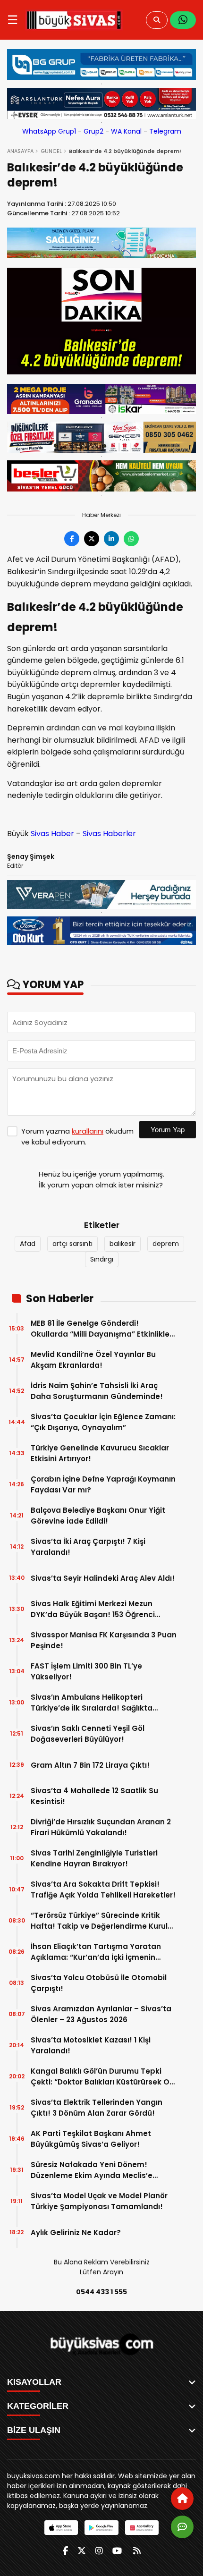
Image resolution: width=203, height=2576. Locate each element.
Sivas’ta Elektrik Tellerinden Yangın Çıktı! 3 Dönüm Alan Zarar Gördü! (97, 2108)
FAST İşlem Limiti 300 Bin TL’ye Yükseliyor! (86, 1671)
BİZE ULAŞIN (34, 2430)
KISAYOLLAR (34, 2382)
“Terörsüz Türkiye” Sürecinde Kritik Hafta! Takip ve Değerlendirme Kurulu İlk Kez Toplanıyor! (101, 1921)
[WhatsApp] (183, 20)
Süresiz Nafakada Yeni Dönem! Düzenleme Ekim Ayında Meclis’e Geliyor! (92, 2170)
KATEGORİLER (38, 2406)
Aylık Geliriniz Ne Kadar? (76, 2233)
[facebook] (65, 2551)
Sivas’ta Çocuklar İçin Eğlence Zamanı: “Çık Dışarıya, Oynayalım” (103, 1422)
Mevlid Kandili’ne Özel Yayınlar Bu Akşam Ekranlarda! (93, 1360)
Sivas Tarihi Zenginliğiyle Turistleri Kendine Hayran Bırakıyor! (94, 1858)
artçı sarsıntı (72, 1244)
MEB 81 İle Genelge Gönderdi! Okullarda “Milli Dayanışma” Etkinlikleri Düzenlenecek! (102, 1329)
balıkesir (123, 1244)
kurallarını (88, 1131)
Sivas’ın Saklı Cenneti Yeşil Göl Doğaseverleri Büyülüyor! (88, 1734)
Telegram (165, 131)
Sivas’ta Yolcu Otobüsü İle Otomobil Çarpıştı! (99, 1983)
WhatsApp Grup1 (49, 131)
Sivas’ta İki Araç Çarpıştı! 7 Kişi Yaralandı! (88, 1547)
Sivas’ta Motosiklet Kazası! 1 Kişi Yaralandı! (91, 2045)
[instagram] (99, 2551)
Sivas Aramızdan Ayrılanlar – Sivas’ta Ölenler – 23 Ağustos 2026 (101, 2014)
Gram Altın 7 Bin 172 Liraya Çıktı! (90, 1765)
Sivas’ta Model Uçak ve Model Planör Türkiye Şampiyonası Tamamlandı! (99, 2201)
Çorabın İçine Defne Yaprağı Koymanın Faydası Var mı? (103, 1484)
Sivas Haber (52, 834)
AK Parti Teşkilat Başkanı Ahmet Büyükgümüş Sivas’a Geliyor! (91, 2139)
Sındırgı (102, 1259)
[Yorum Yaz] (182, 2527)
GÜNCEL (51, 151)
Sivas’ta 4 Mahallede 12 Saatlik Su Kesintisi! (94, 1796)
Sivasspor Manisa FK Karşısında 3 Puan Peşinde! (104, 1640)
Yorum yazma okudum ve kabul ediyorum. (77, 1136)
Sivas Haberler (109, 834)
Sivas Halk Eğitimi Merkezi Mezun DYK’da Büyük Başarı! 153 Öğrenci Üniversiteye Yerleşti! (93, 1609)
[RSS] (137, 2551)
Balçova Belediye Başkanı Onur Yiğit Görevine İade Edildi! (98, 1516)
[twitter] (82, 2551)
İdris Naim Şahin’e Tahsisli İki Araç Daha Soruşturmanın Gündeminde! (97, 1391)
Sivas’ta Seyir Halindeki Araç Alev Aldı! (103, 1578)
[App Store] (61, 2528)
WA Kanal (126, 131)
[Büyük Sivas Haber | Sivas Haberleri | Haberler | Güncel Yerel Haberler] (74, 20)
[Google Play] (101, 2528)
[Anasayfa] (182, 2499)
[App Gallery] (142, 2528)
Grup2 (93, 131)
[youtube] (117, 2551)
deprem (166, 1244)
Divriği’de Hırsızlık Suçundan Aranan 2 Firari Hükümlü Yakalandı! (101, 1827)
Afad (28, 1244)
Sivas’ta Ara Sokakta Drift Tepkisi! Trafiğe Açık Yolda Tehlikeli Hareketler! (103, 1890)
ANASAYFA (20, 151)
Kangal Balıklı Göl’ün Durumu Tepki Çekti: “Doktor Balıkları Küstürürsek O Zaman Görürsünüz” (100, 2077)
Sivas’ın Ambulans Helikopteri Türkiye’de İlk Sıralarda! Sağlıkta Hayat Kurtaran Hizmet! (92, 1703)
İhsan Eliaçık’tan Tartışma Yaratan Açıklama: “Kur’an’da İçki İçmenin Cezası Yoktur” (96, 1952)
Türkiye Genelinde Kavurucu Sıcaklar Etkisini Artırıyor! (100, 1453)
